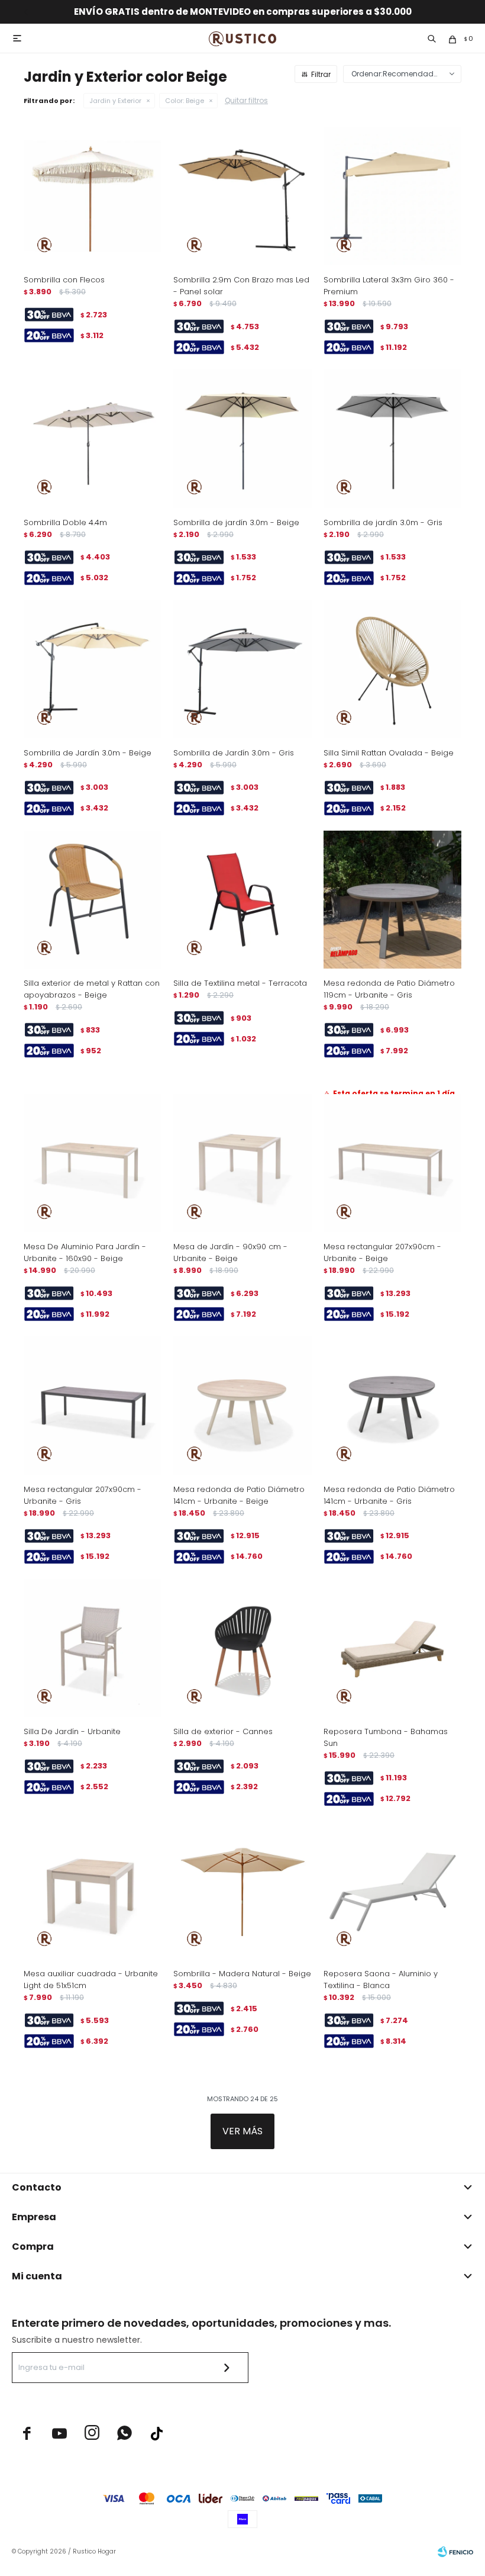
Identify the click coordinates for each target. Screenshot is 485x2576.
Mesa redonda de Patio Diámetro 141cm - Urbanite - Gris (389, 1495)
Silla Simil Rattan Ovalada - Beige (389, 753)
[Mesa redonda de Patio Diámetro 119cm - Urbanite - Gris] (392, 900)
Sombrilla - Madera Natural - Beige (242, 1974)
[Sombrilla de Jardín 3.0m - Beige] (93, 669)
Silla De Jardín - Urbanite (72, 1731)
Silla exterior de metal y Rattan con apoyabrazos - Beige (92, 989)
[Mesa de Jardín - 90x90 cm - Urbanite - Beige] (242, 1163)
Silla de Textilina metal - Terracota (240, 983)
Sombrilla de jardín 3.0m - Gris (383, 522)
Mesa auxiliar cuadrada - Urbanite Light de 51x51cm (91, 1980)
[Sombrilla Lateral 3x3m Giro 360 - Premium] (392, 196)
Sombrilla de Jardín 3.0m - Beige (88, 753)
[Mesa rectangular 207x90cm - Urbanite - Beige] (392, 1163)
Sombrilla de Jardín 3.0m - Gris (234, 753)
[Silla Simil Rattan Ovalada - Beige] (392, 669)
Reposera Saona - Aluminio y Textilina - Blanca (381, 1980)
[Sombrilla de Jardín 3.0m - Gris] (242, 669)
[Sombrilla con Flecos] (93, 196)
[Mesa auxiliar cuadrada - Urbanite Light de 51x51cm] (93, 1890)
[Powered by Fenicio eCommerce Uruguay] (455, 2552)
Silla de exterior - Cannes (223, 1731)
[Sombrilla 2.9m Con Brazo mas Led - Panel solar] (242, 196)
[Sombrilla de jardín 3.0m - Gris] (392, 438)
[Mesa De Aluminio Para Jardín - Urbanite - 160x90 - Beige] (93, 1163)
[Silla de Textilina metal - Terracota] (242, 900)
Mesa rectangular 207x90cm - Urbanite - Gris (83, 1495)
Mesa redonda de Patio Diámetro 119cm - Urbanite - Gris (389, 989)
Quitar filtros (246, 100)
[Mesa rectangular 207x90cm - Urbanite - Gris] (93, 1405)
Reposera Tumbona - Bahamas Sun (386, 1737)
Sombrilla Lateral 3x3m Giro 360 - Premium (389, 286)
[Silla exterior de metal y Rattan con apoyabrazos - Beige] (93, 900)
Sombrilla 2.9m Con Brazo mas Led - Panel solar (241, 286)
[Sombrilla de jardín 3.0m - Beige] (242, 438)
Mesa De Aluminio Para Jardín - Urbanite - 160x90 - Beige (85, 1252)
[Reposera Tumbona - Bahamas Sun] (392, 1648)
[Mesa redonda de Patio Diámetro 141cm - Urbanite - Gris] (392, 1405)
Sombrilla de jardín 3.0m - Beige (236, 522)
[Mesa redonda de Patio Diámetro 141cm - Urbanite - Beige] (242, 1405)
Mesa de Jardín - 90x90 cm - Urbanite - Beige (230, 1252)
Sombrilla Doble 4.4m (65, 522)
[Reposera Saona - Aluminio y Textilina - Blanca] (392, 1890)
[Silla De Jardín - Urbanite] (93, 1648)
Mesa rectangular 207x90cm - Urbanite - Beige (382, 1252)
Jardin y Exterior (115, 101)
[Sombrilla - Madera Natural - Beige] (242, 1890)
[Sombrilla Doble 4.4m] (93, 438)
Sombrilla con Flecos (64, 280)
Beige (185, 101)
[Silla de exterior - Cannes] (242, 1648)
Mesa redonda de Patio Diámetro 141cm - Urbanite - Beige (239, 1495)
